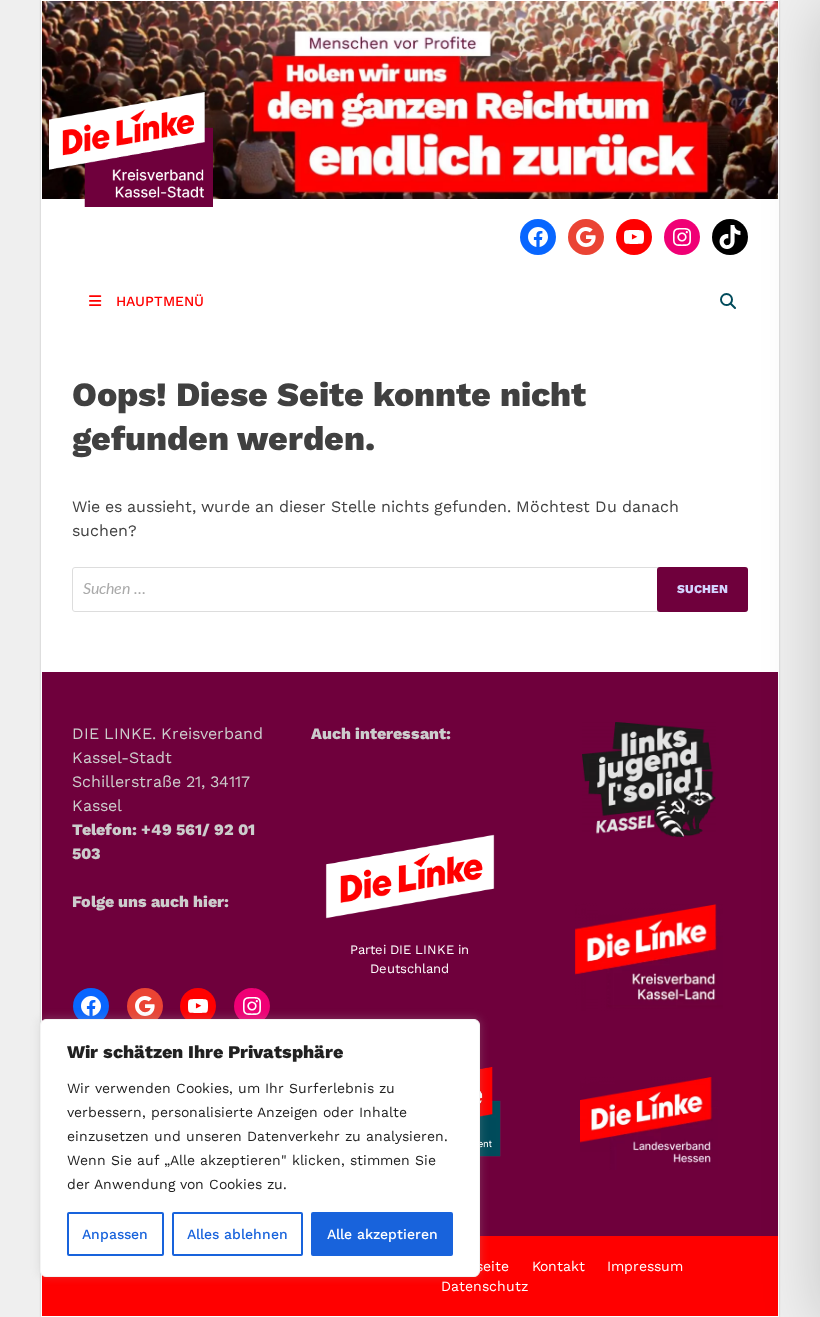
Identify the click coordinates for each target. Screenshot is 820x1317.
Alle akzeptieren (382, 1234)
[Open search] (728, 302)
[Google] (586, 237)
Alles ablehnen (237, 1234)
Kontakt (558, 1266)
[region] (260, 1148)
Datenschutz (484, 1286)
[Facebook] (538, 237)
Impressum (645, 1266)
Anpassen (115, 1234)
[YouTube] (634, 237)
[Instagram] (682, 237)
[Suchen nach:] (410, 589)
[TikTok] (730, 237)
